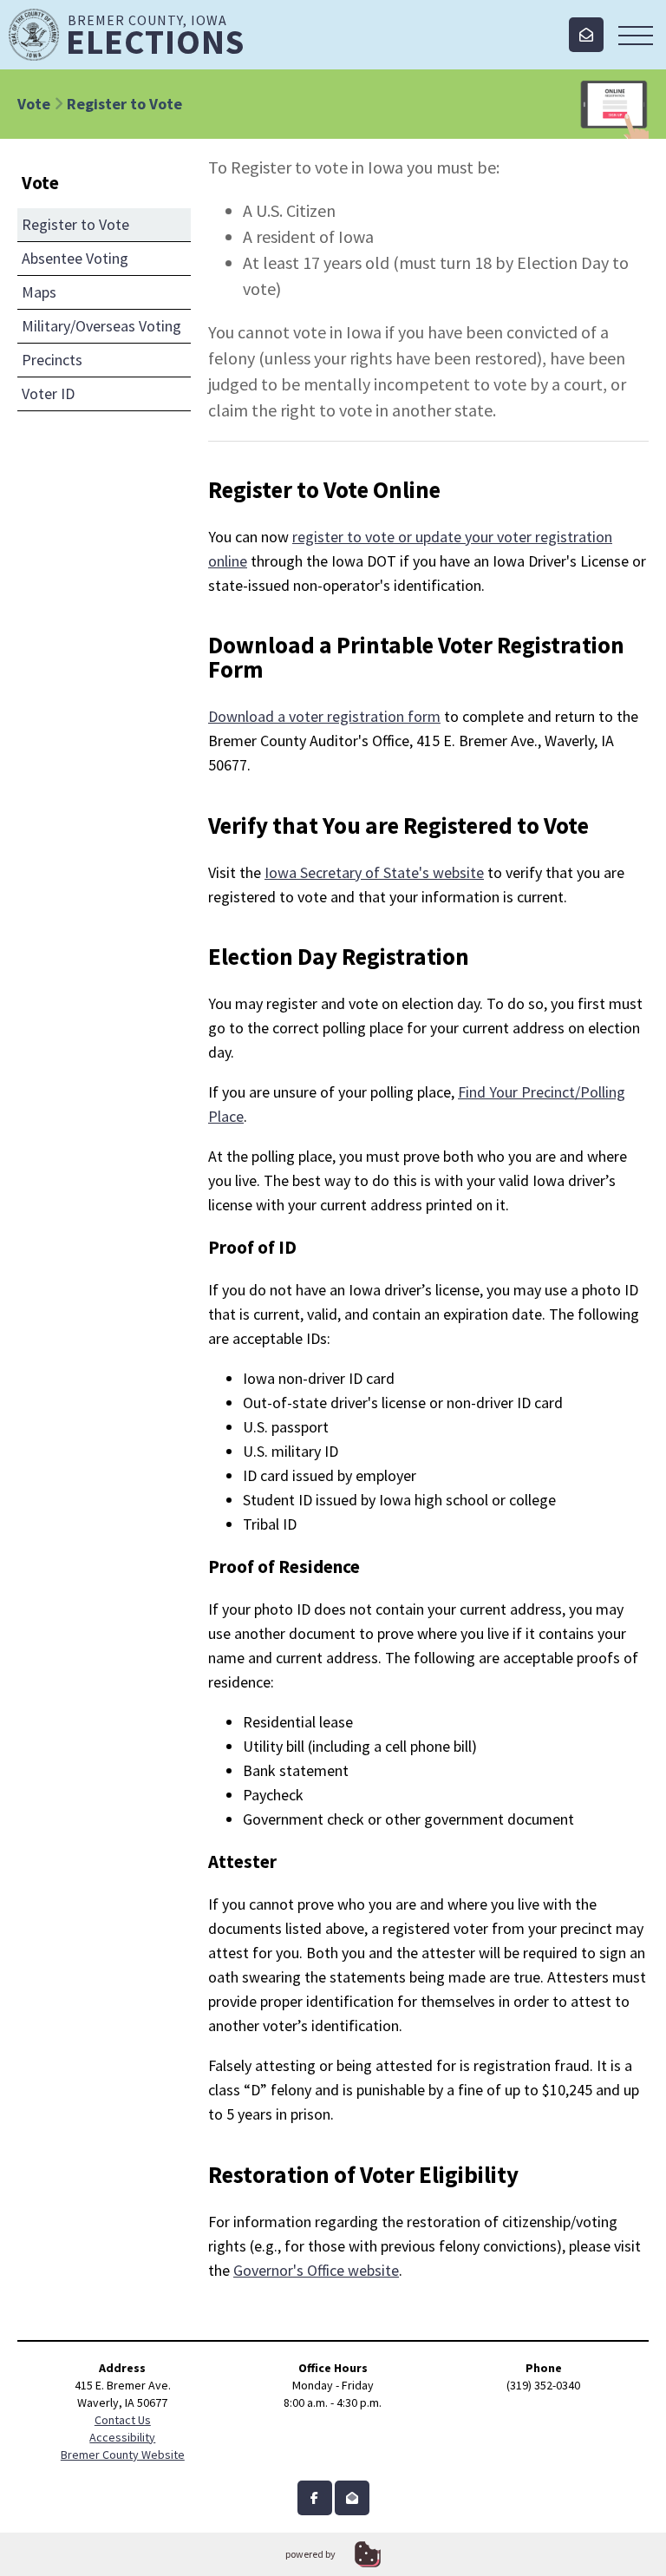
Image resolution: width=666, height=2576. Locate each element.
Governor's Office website (316, 2270)
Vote (34, 104)
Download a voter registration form (324, 716)
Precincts (52, 360)
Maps (39, 292)
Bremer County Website (123, 2455)
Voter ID (48, 393)
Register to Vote (75, 224)
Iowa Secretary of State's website (374, 872)
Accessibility (122, 2437)
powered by (310, 2554)
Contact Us (123, 2420)
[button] (636, 35)
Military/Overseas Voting (101, 326)
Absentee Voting (75, 258)
